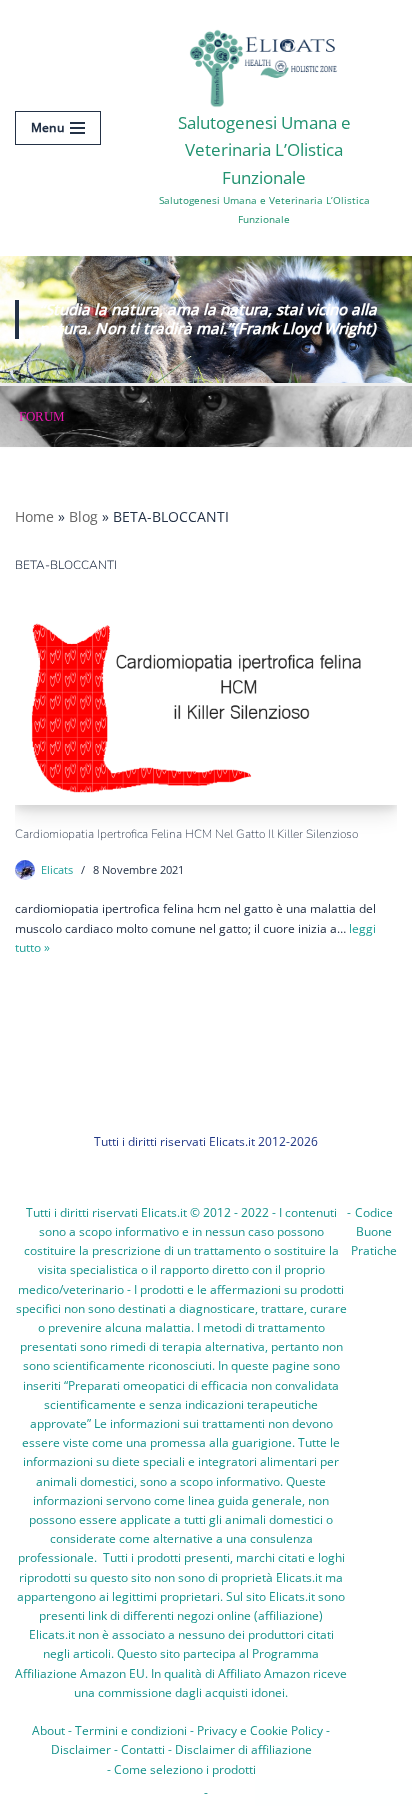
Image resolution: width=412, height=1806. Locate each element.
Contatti (143, 1749)
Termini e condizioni (131, 1730)
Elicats (57, 869)
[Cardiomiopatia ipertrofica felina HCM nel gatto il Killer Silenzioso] (206, 705)
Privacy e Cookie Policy (260, 1730)
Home (34, 516)
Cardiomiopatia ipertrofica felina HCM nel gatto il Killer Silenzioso (186, 834)
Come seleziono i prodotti (185, 1769)
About (48, 1730)
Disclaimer (81, 1749)
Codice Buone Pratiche (374, 1231)
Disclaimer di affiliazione (243, 1749)
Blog (83, 516)
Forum (42, 416)
